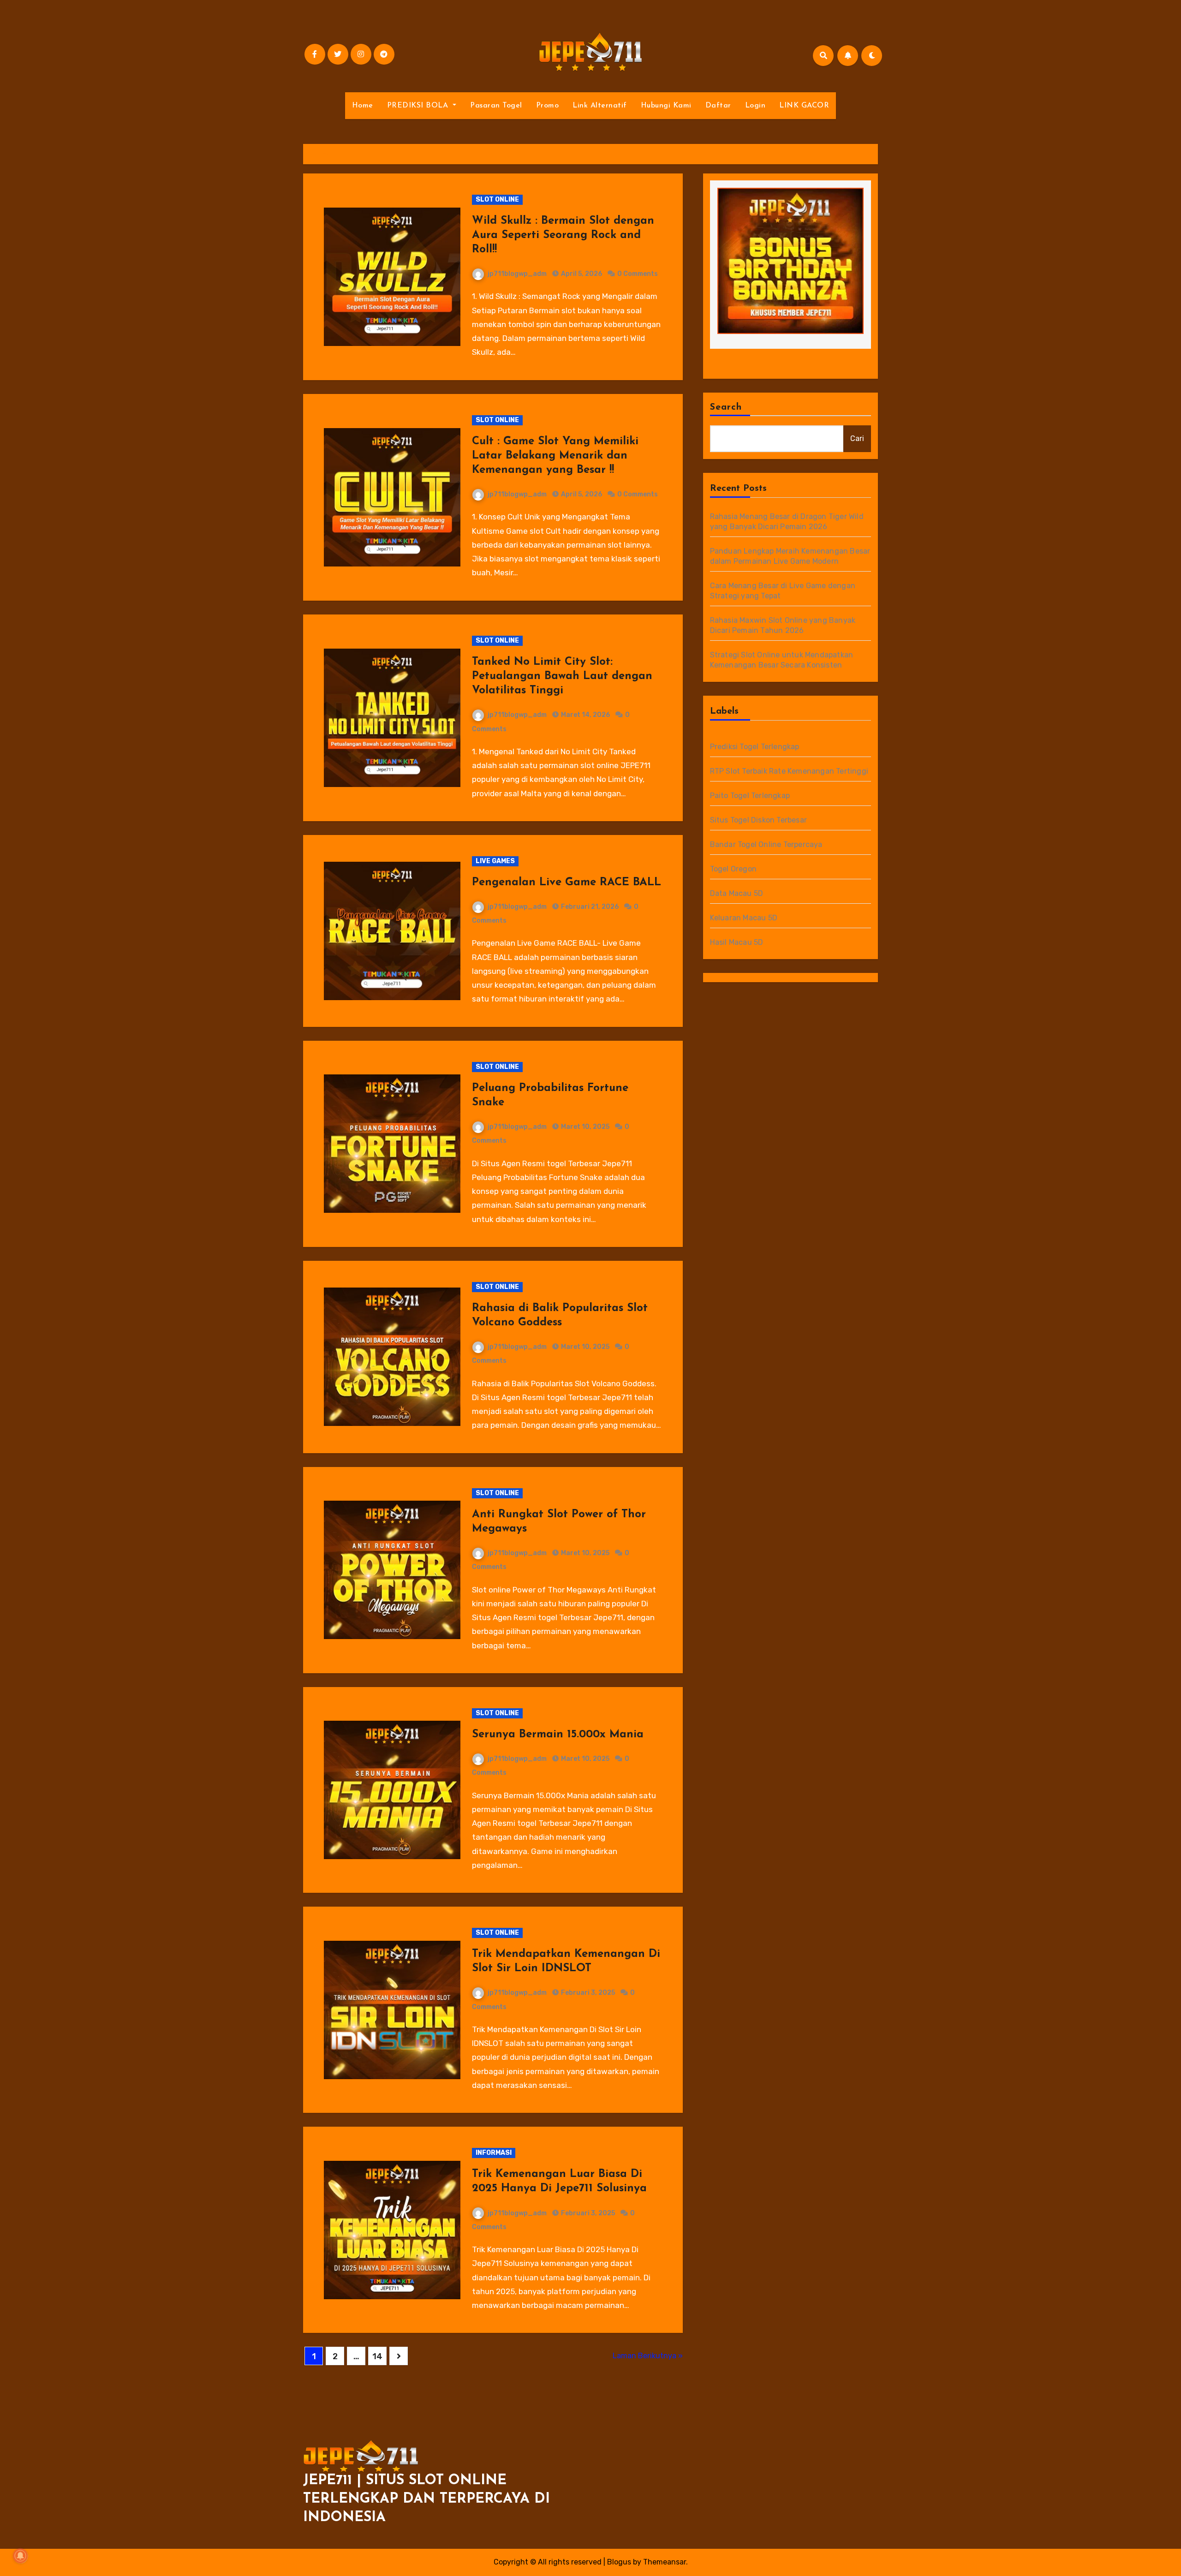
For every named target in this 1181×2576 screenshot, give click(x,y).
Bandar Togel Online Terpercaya (766, 844)
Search (726, 407)
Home (363, 106)
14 (377, 2356)
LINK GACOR (804, 106)
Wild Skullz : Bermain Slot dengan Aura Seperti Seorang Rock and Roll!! (563, 235)
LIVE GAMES (495, 861)
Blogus (619, 2562)
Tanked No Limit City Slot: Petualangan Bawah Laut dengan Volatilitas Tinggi (562, 676)
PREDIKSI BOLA (419, 106)
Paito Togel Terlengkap (750, 796)
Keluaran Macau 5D (744, 918)
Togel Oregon (733, 869)
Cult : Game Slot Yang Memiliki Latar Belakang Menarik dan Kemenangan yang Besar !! (555, 456)
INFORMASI (494, 2153)
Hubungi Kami (666, 106)
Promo (548, 106)
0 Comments (638, 274)
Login (755, 106)
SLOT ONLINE (497, 200)
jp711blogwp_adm (517, 274)
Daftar (718, 106)
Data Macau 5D (737, 893)
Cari (857, 438)
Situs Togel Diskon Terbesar (758, 820)
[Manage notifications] (20, 2556)
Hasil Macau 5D (737, 942)
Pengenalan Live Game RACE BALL (567, 883)
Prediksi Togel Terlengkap (755, 747)
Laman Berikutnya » (648, 2356)
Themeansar (665, 2562)
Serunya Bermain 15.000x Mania (558, 1735)
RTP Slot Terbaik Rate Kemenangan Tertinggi (789, 771)
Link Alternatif (600, 106)
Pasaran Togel (496, 106)
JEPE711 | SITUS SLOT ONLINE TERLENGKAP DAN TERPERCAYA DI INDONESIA (426, 2499)
